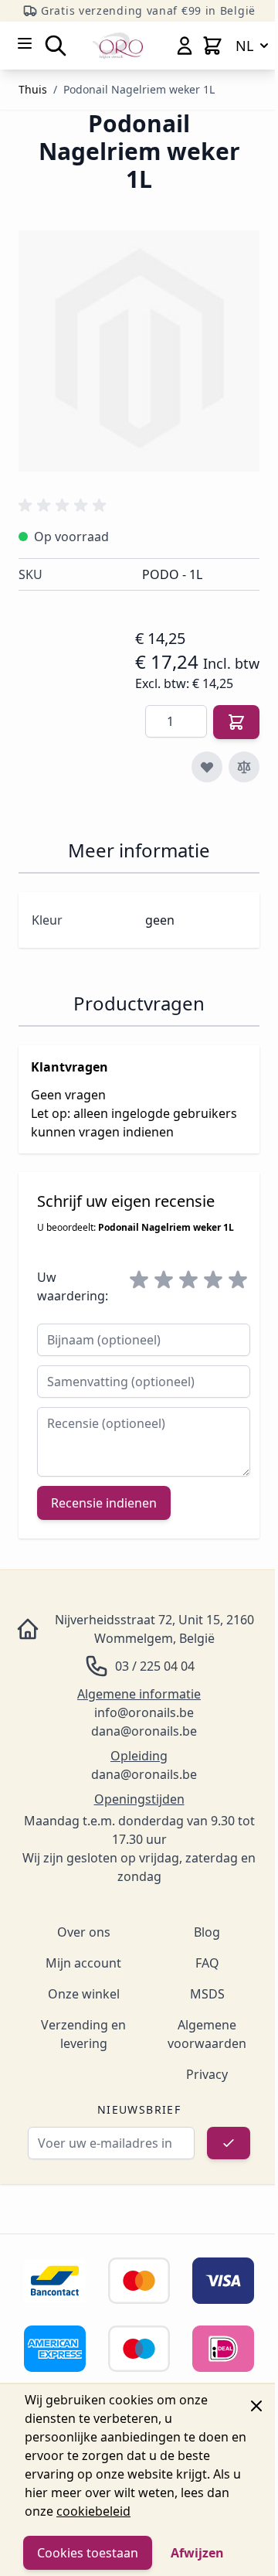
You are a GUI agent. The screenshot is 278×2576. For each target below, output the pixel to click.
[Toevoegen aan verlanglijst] (207, 767)
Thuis (33, 89)
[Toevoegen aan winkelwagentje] (236, 722)
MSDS (207, 1994)
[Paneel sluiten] (256, 2406)
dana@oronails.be (144, 1731)
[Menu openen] (25, 43)
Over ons (84, 1932)
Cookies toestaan (88, 2553)
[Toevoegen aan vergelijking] (244, 767)
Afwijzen (197, 2553)
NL (244, 46)
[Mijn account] (185, 46)
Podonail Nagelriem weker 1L (139, 89)
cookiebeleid (93, 2511)
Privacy (207, 2074)
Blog (207, 1932)
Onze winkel (84, 1994)
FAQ (207, 1963)
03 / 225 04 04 (155, 1666)
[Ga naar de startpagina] (118, 45)
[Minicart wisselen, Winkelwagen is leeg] (212, 46)
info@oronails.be (144, 1712)
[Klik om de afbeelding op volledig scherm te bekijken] (139, 351)
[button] (65, 506)
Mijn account (83, 1963)
